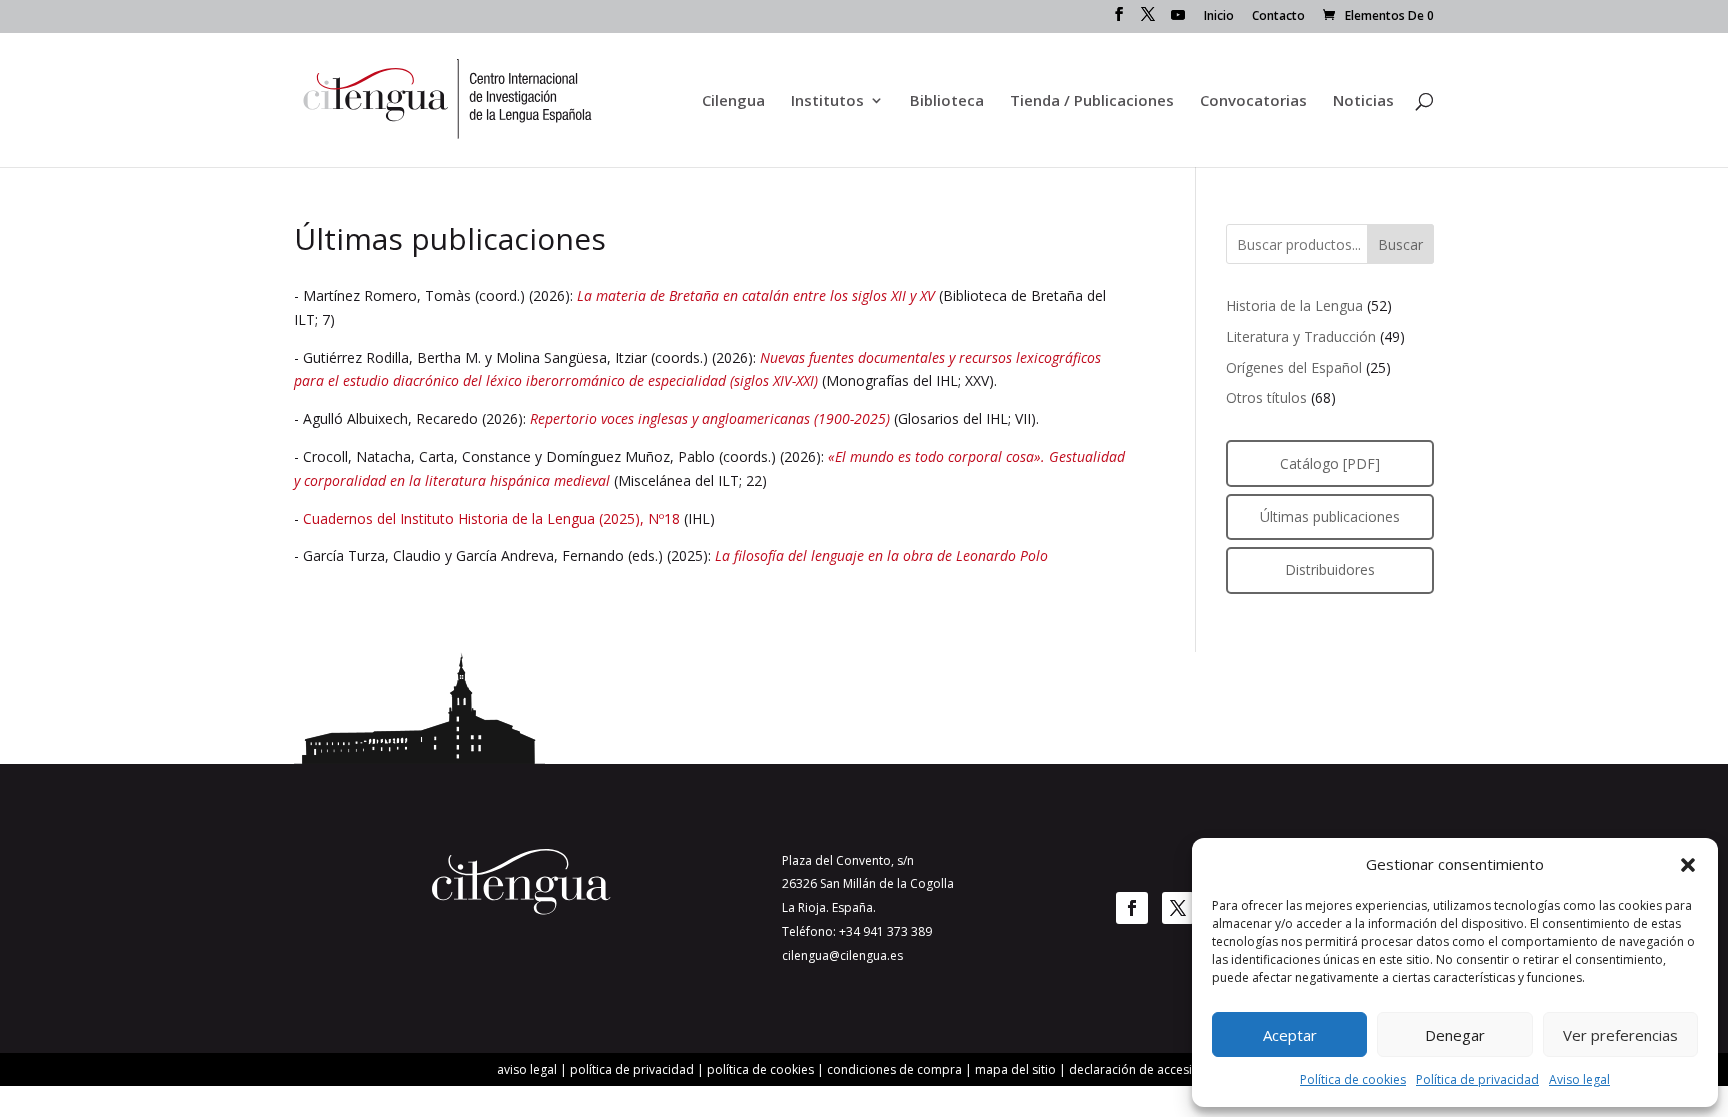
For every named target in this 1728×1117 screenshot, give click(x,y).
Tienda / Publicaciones (1092, 101)
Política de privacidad (1477, 1079)
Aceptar (1290, 1035)
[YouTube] (1178, 20)
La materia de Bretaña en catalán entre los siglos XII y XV (756, 295)
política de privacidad (632, 1069)
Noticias (1363, 101)
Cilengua (733, 101)
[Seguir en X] (1178, 908)
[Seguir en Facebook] (1132, 908)
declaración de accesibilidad (1150, 1069)
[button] (1688, 865)
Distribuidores (1330, 569)
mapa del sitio (1015, 1069)
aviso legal (527, 1069)
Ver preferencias (1620, 1035)
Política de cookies (1353, 1079)
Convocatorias (1253, 101)
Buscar (1400, 244)
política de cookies (760, 1069)
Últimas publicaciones (1330, 516)
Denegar (1455, 1035)
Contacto (1278, 17)
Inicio (1219, 17)
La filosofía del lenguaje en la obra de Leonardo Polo (881, 555)
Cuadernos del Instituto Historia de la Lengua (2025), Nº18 (491, 518)
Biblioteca (947, 101)
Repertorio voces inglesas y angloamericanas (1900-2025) (710, 418)
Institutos (827, 101)
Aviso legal (1579, 1079)
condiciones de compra (894, 1069)
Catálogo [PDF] (1330, 463)
